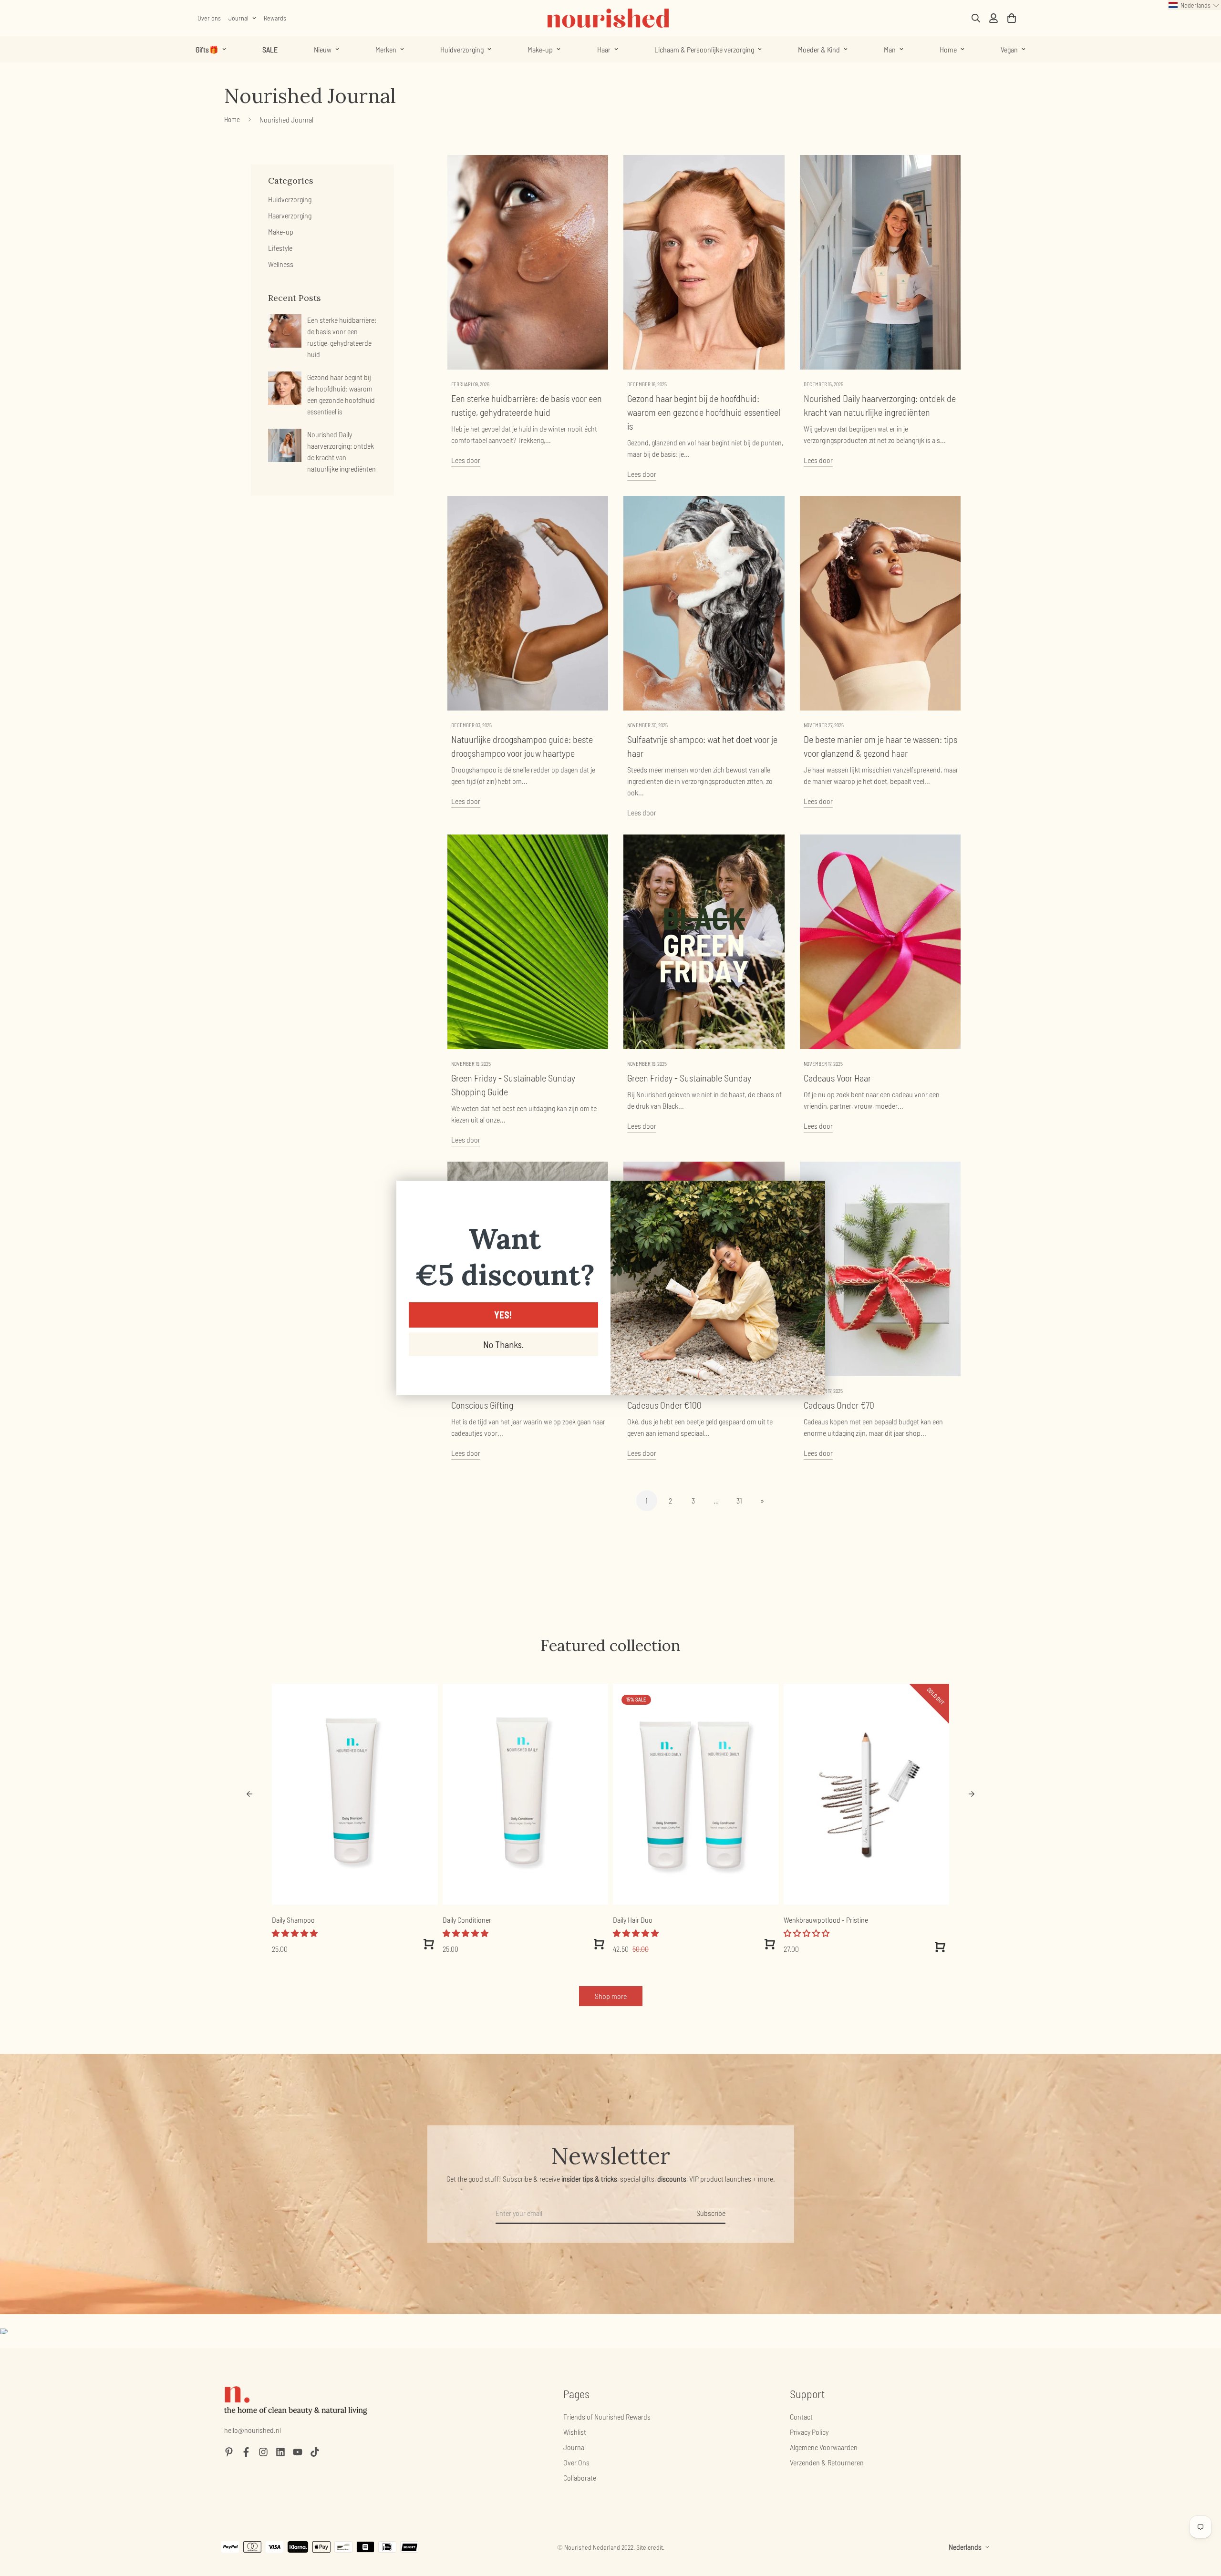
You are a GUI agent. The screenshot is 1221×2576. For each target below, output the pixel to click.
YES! (503, 1315)
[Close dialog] (813, 1193)
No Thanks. (503, 1344)
